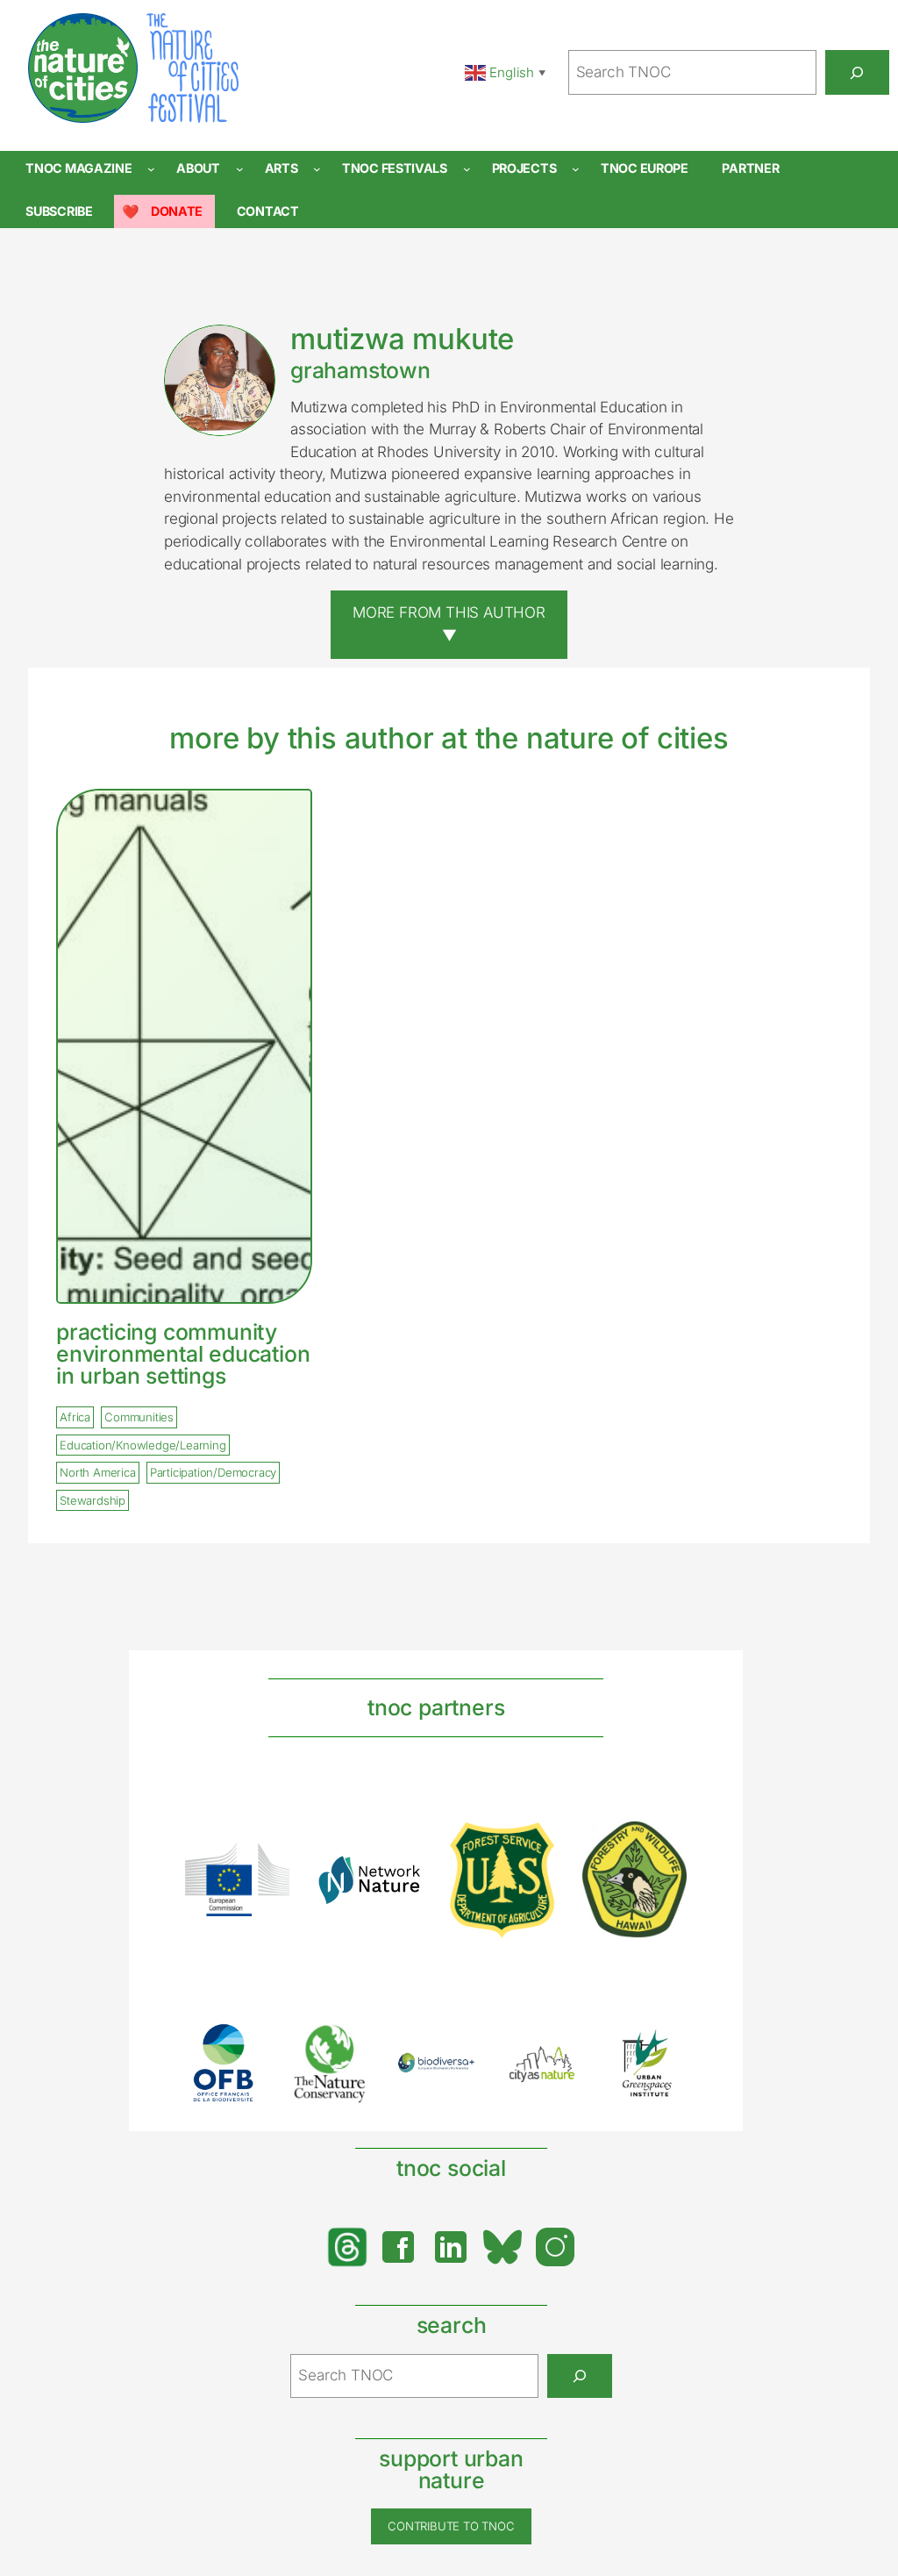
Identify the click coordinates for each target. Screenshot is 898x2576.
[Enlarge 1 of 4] (267, 1866)
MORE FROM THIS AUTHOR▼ (449, 624)
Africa (75, 1418)
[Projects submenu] (576, 169)
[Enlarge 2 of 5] (346, 2045)
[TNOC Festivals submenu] (467, 169)
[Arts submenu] (317, 169)
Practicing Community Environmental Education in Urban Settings (183, 1354)
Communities (139, 1418)
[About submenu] (240, 169)
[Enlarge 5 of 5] (664, 2047)
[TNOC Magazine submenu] (151, 169)
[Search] (857, 72)
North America (97, 1473)
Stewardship (93, 1500)
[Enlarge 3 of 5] (453, 2075)
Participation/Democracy (213, 1473)
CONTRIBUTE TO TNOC (451, 2526)
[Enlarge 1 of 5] (240, 2046)
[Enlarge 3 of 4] (531, 1845)
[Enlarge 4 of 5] (558, 2063)
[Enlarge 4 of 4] (664, 1844)
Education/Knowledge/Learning (143, 1445)
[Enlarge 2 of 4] (399, 1878)
